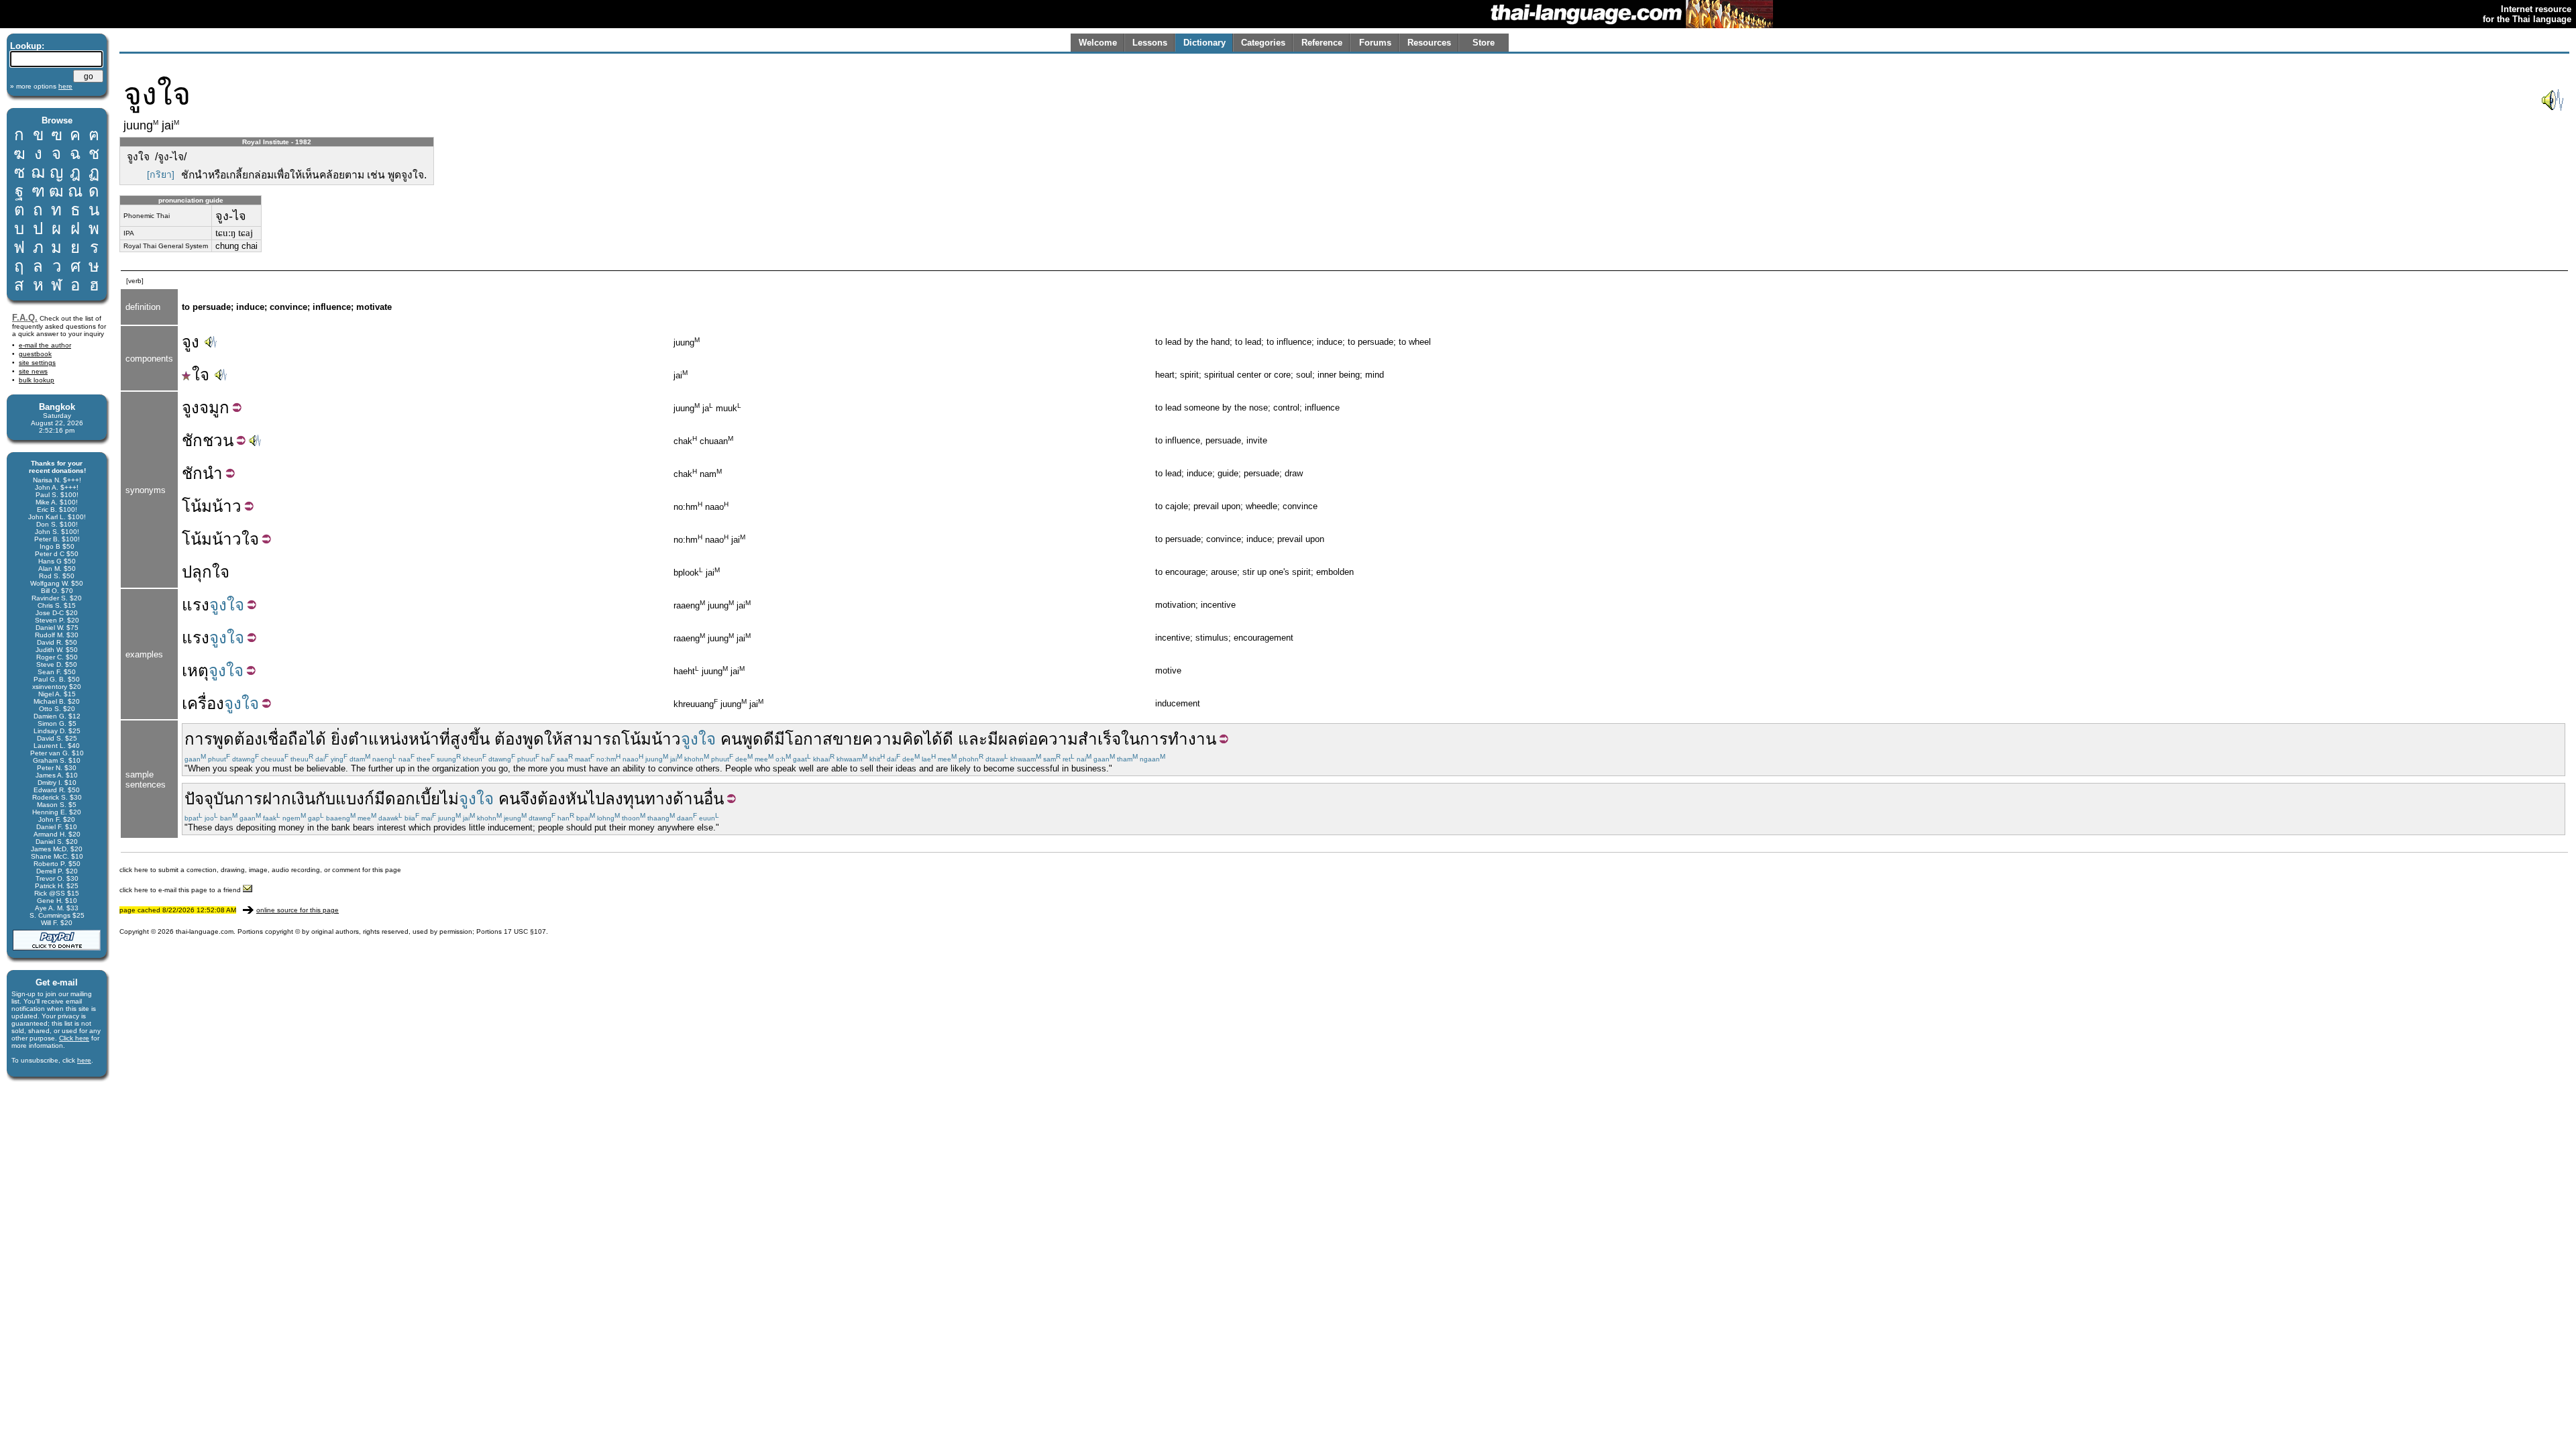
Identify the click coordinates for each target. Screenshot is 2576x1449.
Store (1484, 43)
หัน (576, 799)
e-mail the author (45, 345)
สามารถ (592, 739)
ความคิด (893, 739)
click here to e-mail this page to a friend (181, 890)
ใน (1130, 739)
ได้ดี (938, 739)
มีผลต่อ (1013, 739)
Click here (74, 1038)
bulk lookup (37, 380)
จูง (191, 342)
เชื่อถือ (285, 739)
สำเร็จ (1099, 739)
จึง (529, 799)
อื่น (714, 799)
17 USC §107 (525, 931)
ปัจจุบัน (209, 799)
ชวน (218, 440)
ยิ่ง (339, 739)
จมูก (214, 408)
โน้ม (197, 506)
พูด (533, 739)
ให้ (553, 739)
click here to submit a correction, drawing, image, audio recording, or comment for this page (260, 870)
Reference (1322, 43)
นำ (213, 473)
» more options (41, 86)
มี (380, 799)
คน (731, 739)
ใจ (201, 375)
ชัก (192, 440)
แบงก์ (355, 799)
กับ (325, 799)
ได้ (317, 739)
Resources (1429, 43)
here (84, 1060)
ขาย (847, 739)
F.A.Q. (25, 318)
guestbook (35, 354)
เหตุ (195, 670)
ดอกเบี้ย (413, 799)
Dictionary (1204, 43)
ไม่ (449, 799)
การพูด (209, 739)
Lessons (1150, 43)
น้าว (227, 506)
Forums (1375, 43)
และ (973, 739)
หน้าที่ (429, 739)
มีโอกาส (803, 739)
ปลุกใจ (206, 572)
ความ (1058, 739)
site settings (37, 363)
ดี (769, 739)
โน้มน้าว (212, 539)
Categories (1263, 43)
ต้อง (248, 739)
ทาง (659, 799)
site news (33, 371)
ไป (596, 799)
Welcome (1098, 43)
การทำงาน (1178, 739)
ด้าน (688, 799)
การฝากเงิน (275, 799)
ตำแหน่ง (378, 739)
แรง (196, 605)
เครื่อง (203, 703)
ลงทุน (625, 799)
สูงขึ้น (470, 739)
